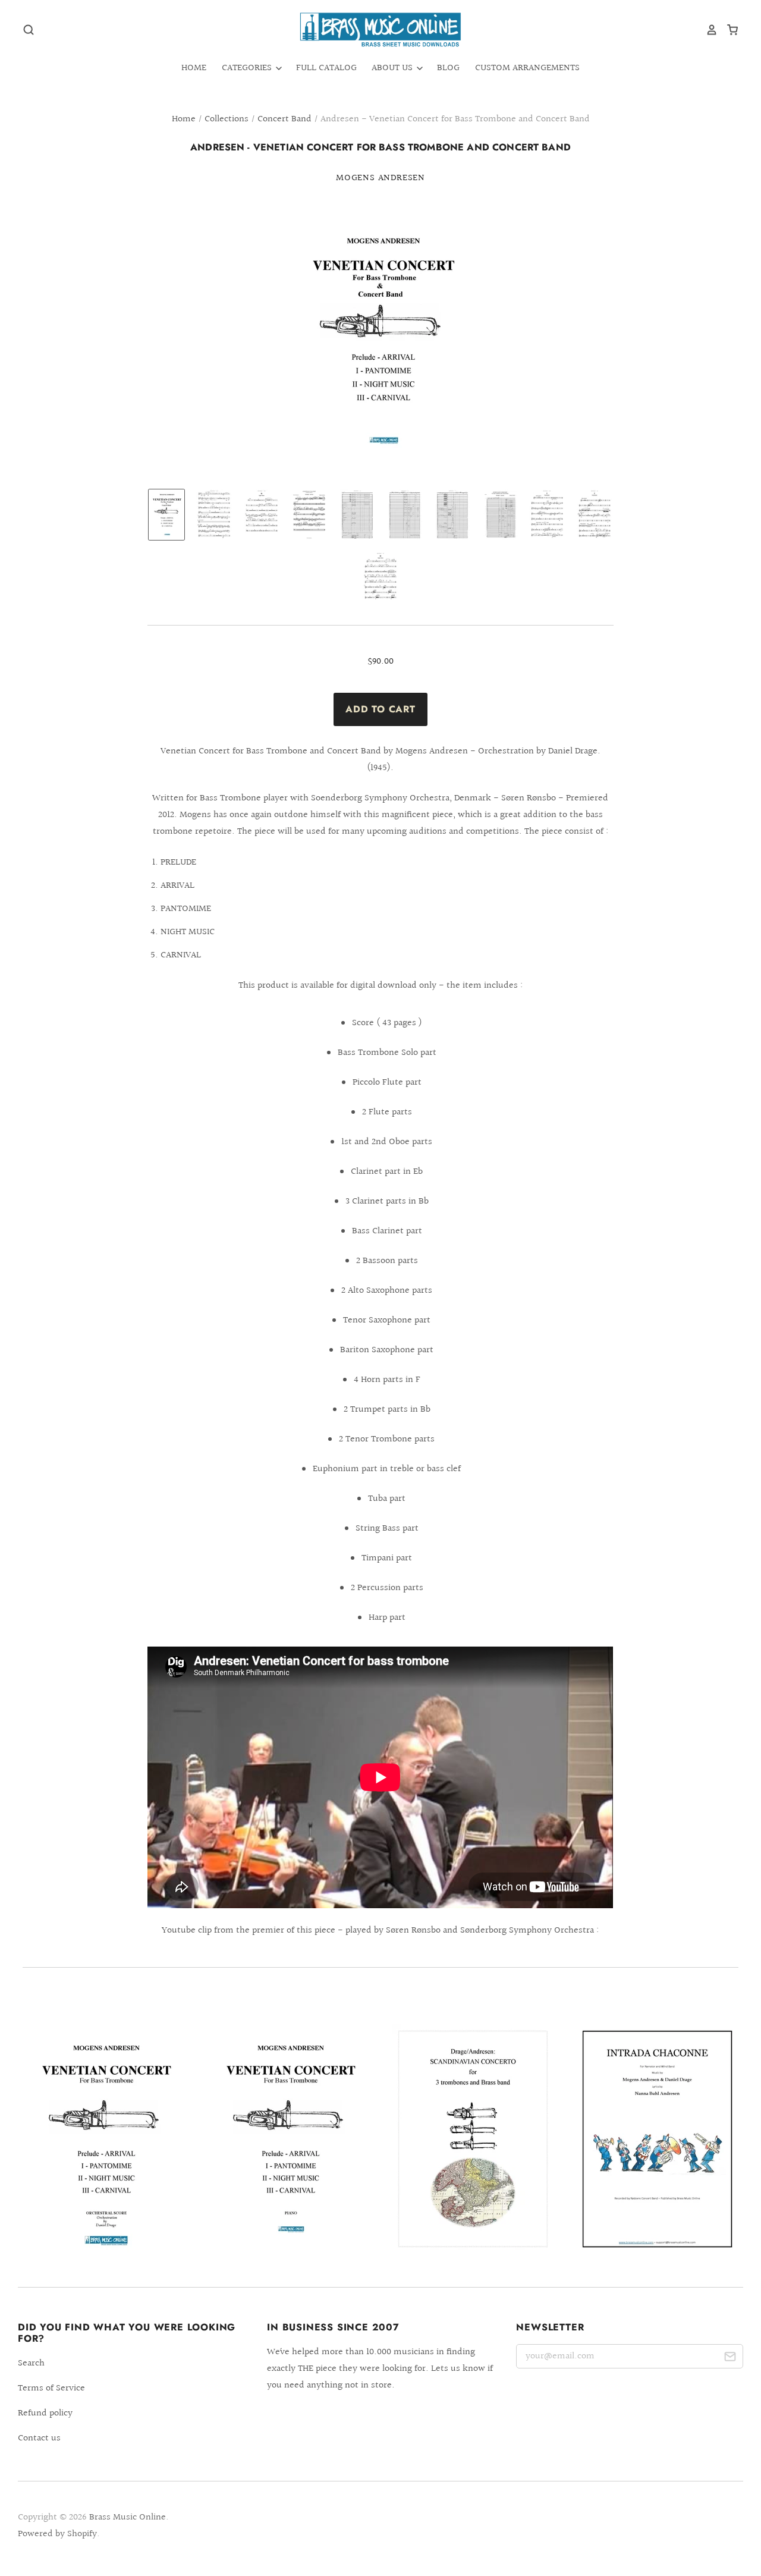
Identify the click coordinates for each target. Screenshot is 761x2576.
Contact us (39, 2438)
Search (31, 2363)
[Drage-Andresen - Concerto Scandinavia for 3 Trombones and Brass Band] (473, 2139)
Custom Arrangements (527, 68)
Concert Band (284, 119)
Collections (227, 119)
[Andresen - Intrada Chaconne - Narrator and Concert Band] (657, 2139)
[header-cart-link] (728, 30)
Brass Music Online (128, 2517)
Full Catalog (326, 68)
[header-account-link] (707, 30)
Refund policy (45, 2413)
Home (194, 68)
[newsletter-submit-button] (730, 2359)
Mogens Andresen (380, 178)
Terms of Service (51, 2388)
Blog (448, 68)
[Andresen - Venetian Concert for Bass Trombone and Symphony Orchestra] (104, 2139)
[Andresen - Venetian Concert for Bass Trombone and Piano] (288, 2139)
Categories (248, 68)
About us (393, 68)
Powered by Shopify (57, 2534)
